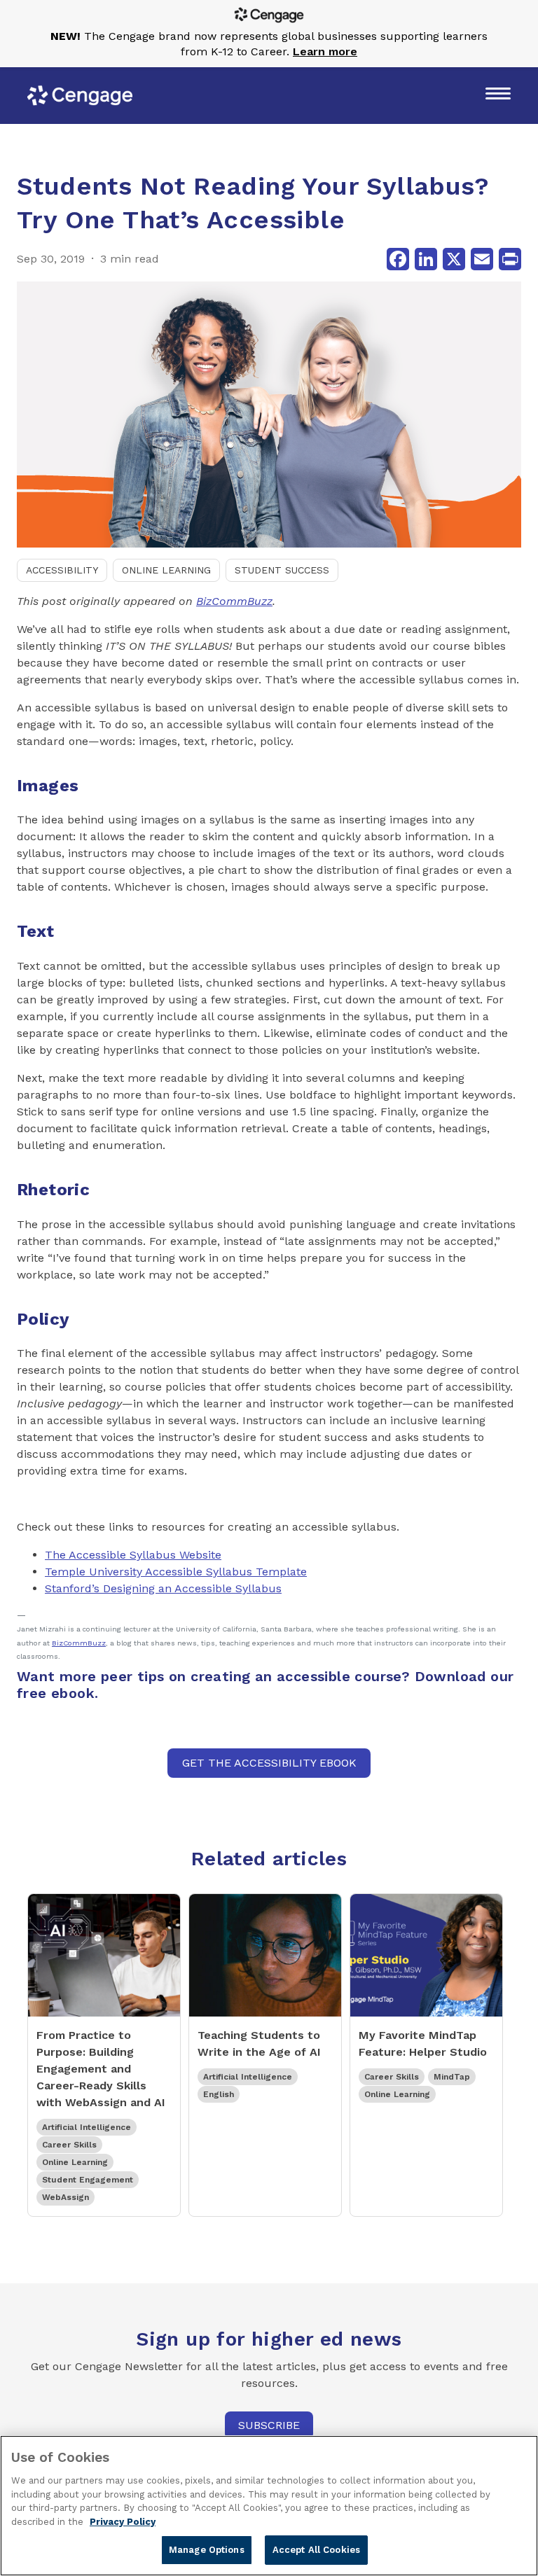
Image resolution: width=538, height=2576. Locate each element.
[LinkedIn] (426, 259)
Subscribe (269, 2425)
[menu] (498, 95)
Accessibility (62, 570)
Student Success (282, 570)
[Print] (510, 259)
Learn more (325, 51)
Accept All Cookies (316, 2550)
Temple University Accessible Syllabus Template (176, 1572)
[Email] (482, 259)
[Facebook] (398, 259)
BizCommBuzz (234, 601)
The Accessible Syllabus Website (133, 1555)
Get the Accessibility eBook (269, 1763)
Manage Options (207, 2550)
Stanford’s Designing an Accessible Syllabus (163, 1588)
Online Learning (166, 570)
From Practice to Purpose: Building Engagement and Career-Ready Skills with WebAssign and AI (101, 2069)
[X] (454, 259)
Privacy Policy (123, 2522)
